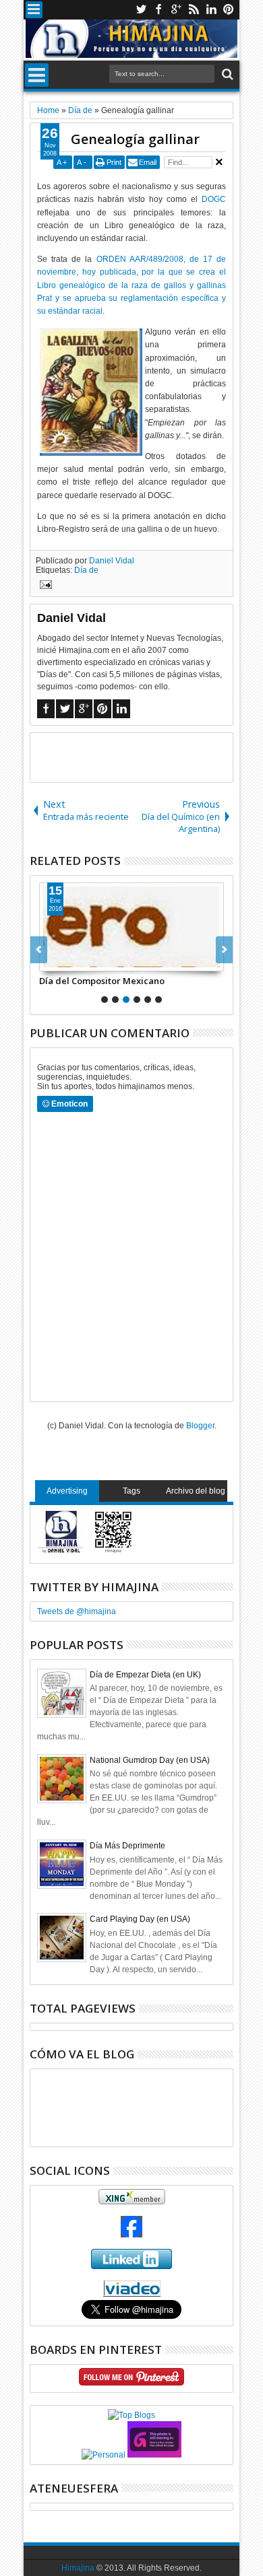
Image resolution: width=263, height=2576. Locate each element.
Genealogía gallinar (135, 139)
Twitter (141, 10)
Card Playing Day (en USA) (140, 1919)
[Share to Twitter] (65, 961)
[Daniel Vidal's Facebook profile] (131, 2235)
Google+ (176, 10)
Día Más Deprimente (127, 1846)
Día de (86, 570)
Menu (34, 10)
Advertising (67, 1491)
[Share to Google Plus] (80, 961)
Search (226, 74)
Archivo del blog (196, 1491)
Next (39, 950)
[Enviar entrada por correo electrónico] (44, 586)
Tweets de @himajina (77, 1611)
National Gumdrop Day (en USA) (150, 1760)
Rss (194, 10)
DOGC (214, 199)
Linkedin (211, 10)
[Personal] (104, 2455)
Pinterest (229, 10)
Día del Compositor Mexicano (102, 981)
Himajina (78, 2568)
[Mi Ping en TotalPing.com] (154, 2455)
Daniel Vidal (112, 561)
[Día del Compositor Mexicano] (131, 927)
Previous (224, 950)
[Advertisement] (146, 757)
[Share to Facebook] (50, 961)
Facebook (158, 10)
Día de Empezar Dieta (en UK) (145, 1675)
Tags (131, 1491)
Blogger (200, 1426)
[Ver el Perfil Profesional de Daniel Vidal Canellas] (132, 2294)
